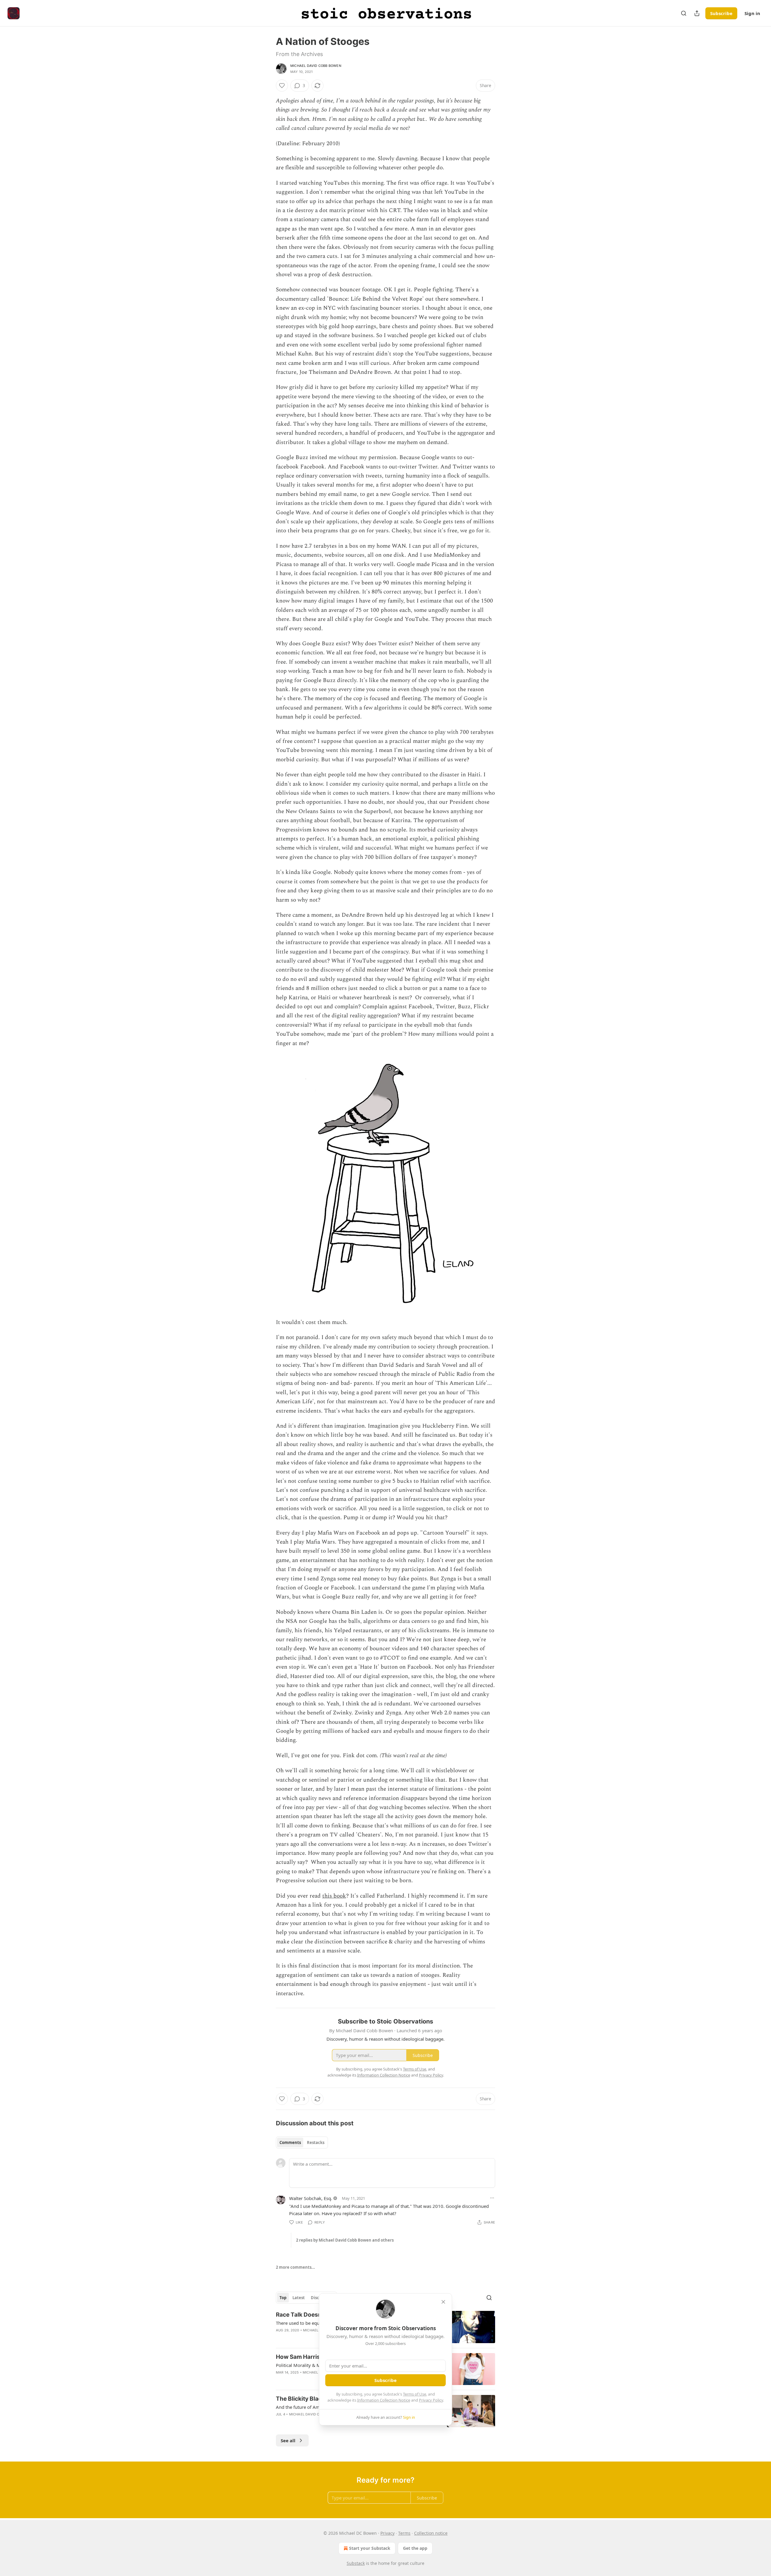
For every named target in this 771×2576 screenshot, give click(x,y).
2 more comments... (295, 2267)
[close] (443, 2302)
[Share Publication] (697, 13)
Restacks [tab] (316, 2142)
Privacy (387, 2533)
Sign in (752, 13)
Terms (404, 2533)
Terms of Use (415, 2394)
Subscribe (721, 13)
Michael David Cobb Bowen (316, 66)
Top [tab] (283, 2298)
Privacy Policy (431, 2400)
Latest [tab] (299, 2298)
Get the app (415, 2548)
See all (288, 2440)
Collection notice (431, 2533)
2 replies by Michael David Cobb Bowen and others (345, 2240)
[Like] (282, 86)
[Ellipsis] (492, 2198)
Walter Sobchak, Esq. (311, 2198)
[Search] (684, 13)
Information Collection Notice (384, 2400)
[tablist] (302, 2142)
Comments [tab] (290, 2142)
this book (334, 1896)
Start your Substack (370, 2548)
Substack (356, 2563)
